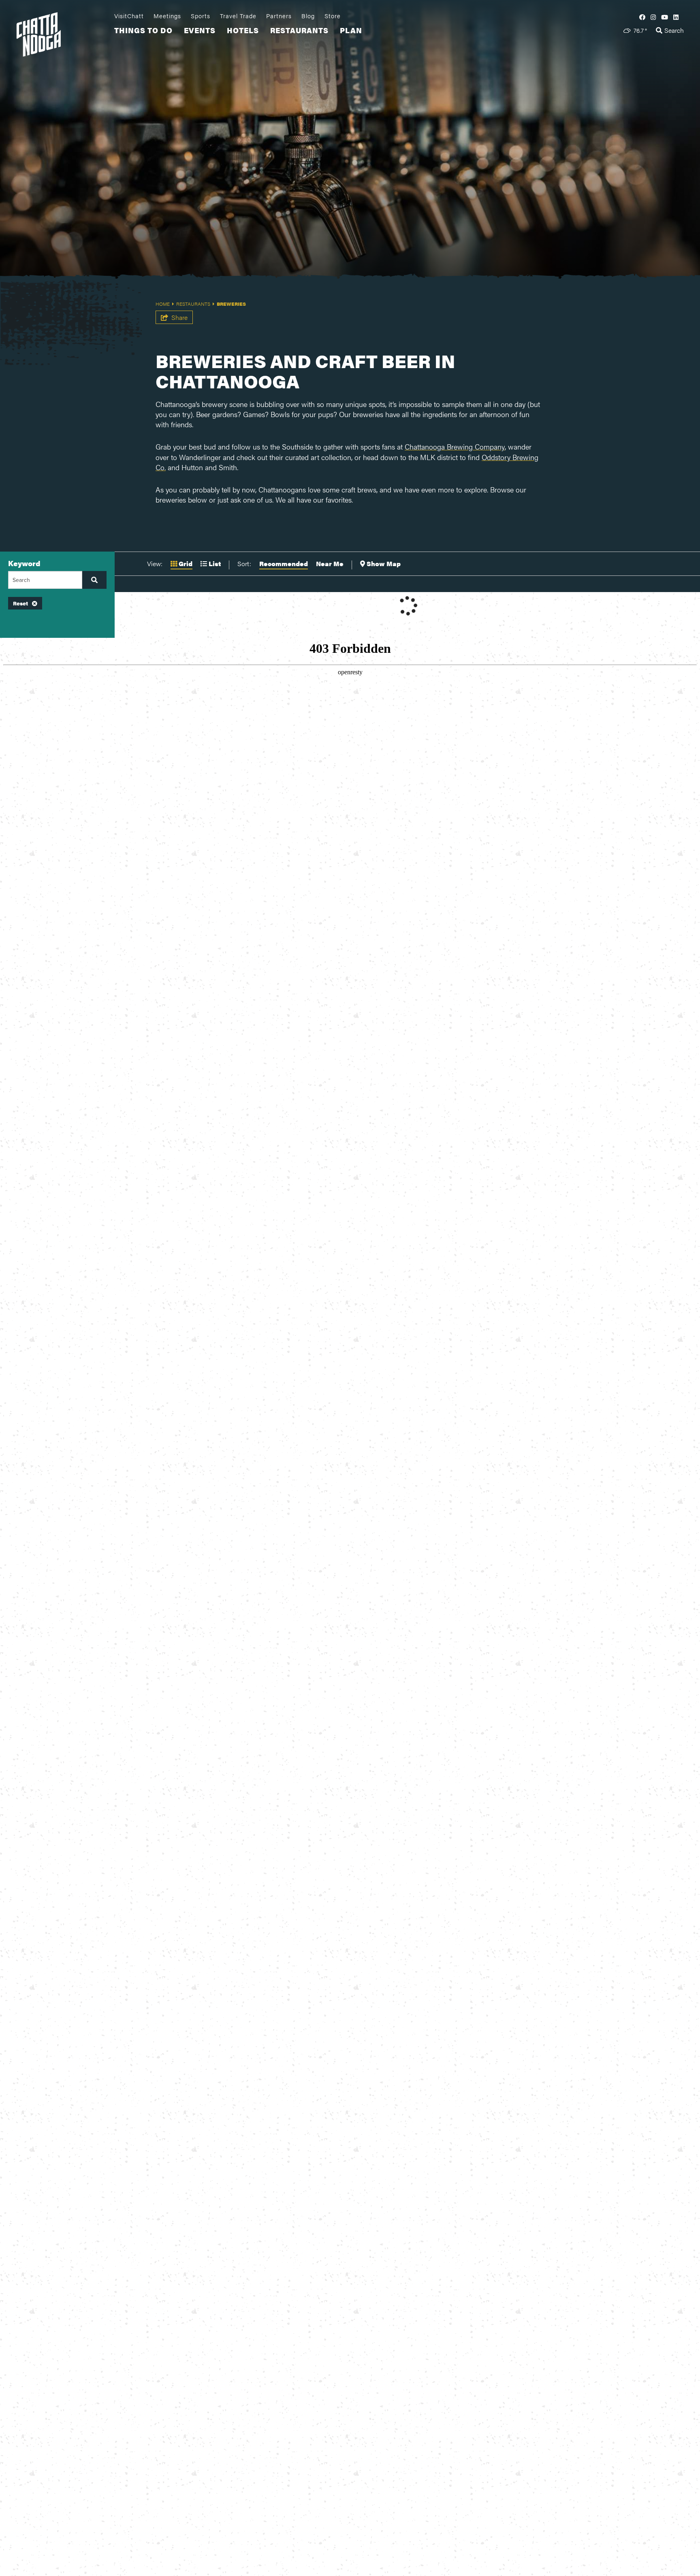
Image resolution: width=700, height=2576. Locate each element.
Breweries (231, 304)
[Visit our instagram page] (653, 17)
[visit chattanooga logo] (63, 33)
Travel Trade (238, 16)
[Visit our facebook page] (642, 17)
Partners (279, 16)
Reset (20, 603)
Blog (308, 16)
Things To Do (143, 30)
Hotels (243, 30)
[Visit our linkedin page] (676, 17)
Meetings (167, 16)
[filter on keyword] (94, 580)
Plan (351, 30)
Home (163, 304)
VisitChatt (129, 16)
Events (200, 30)
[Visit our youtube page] (665, 17)
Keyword (24, 563)
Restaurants (299, 30)
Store (333, 16)
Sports (201, 16)
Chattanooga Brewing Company (455, 446)
